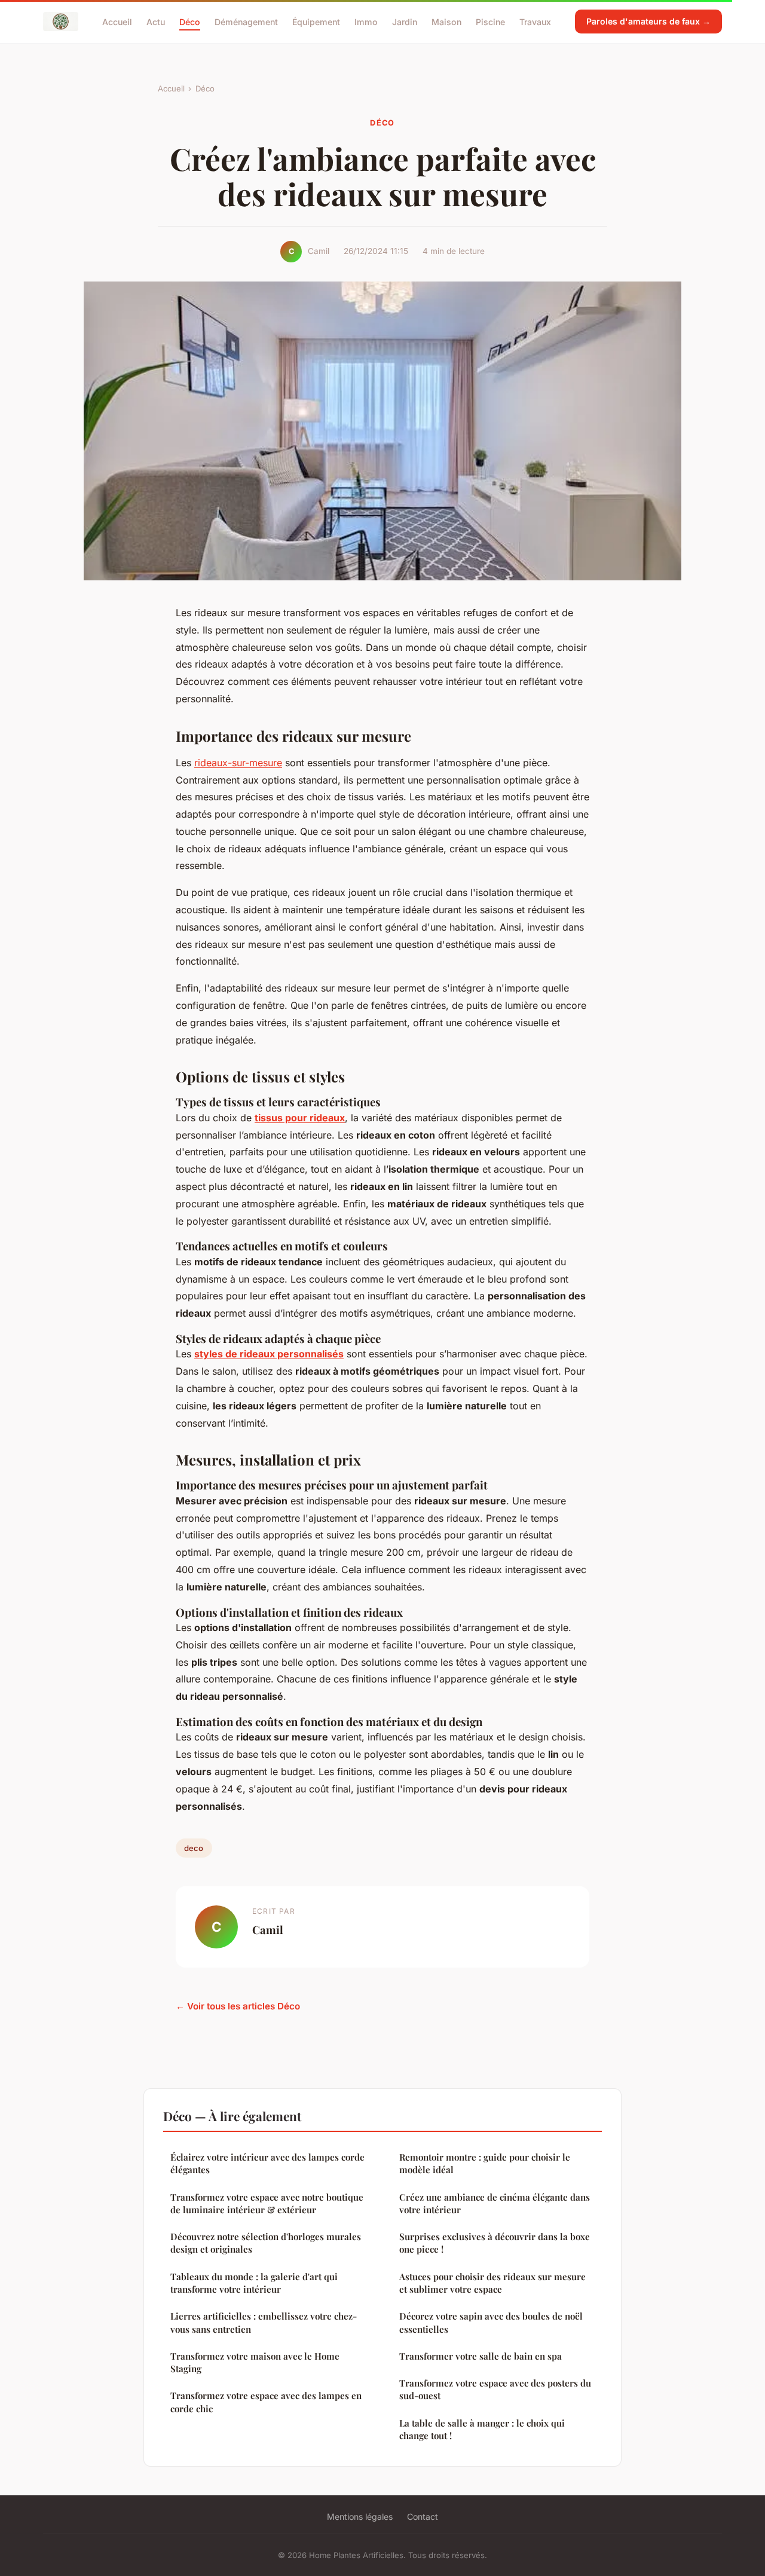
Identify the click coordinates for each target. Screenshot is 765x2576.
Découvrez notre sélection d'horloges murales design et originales (266, 2243)
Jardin (405, 21)
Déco (190, 21)
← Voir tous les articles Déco (238, 2006)
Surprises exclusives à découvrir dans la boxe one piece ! (495, 2243)
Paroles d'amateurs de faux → (648, 21)
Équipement (316, 21)
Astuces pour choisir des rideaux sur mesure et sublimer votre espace (492, 2283)
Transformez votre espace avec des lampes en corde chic (266, 2402)
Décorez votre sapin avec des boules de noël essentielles (491, 2322)
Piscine (490, 21)
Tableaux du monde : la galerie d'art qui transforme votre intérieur (254, 2283)
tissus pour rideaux (300, 1118)
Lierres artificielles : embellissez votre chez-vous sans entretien (264, 2322)
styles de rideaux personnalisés (269, 1354)
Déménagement (246, 21)
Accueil (117, 21)
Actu (156, 21)
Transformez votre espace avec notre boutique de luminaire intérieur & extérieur (267, 2203)
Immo (366, 21)
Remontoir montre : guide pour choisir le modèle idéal (485, 2163)
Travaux (535, 21)
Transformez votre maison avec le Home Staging (255, 2362)
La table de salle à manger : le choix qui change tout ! (482, 2429)
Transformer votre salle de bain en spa (481, 2356)
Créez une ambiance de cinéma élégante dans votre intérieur (495, 2203)
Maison (446, 21)
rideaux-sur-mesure (238, 763)
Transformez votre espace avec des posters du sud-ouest (495, 2389)
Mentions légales (360, 2517)
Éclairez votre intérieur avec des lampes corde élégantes (267, 2163)
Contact (423, 2517)
